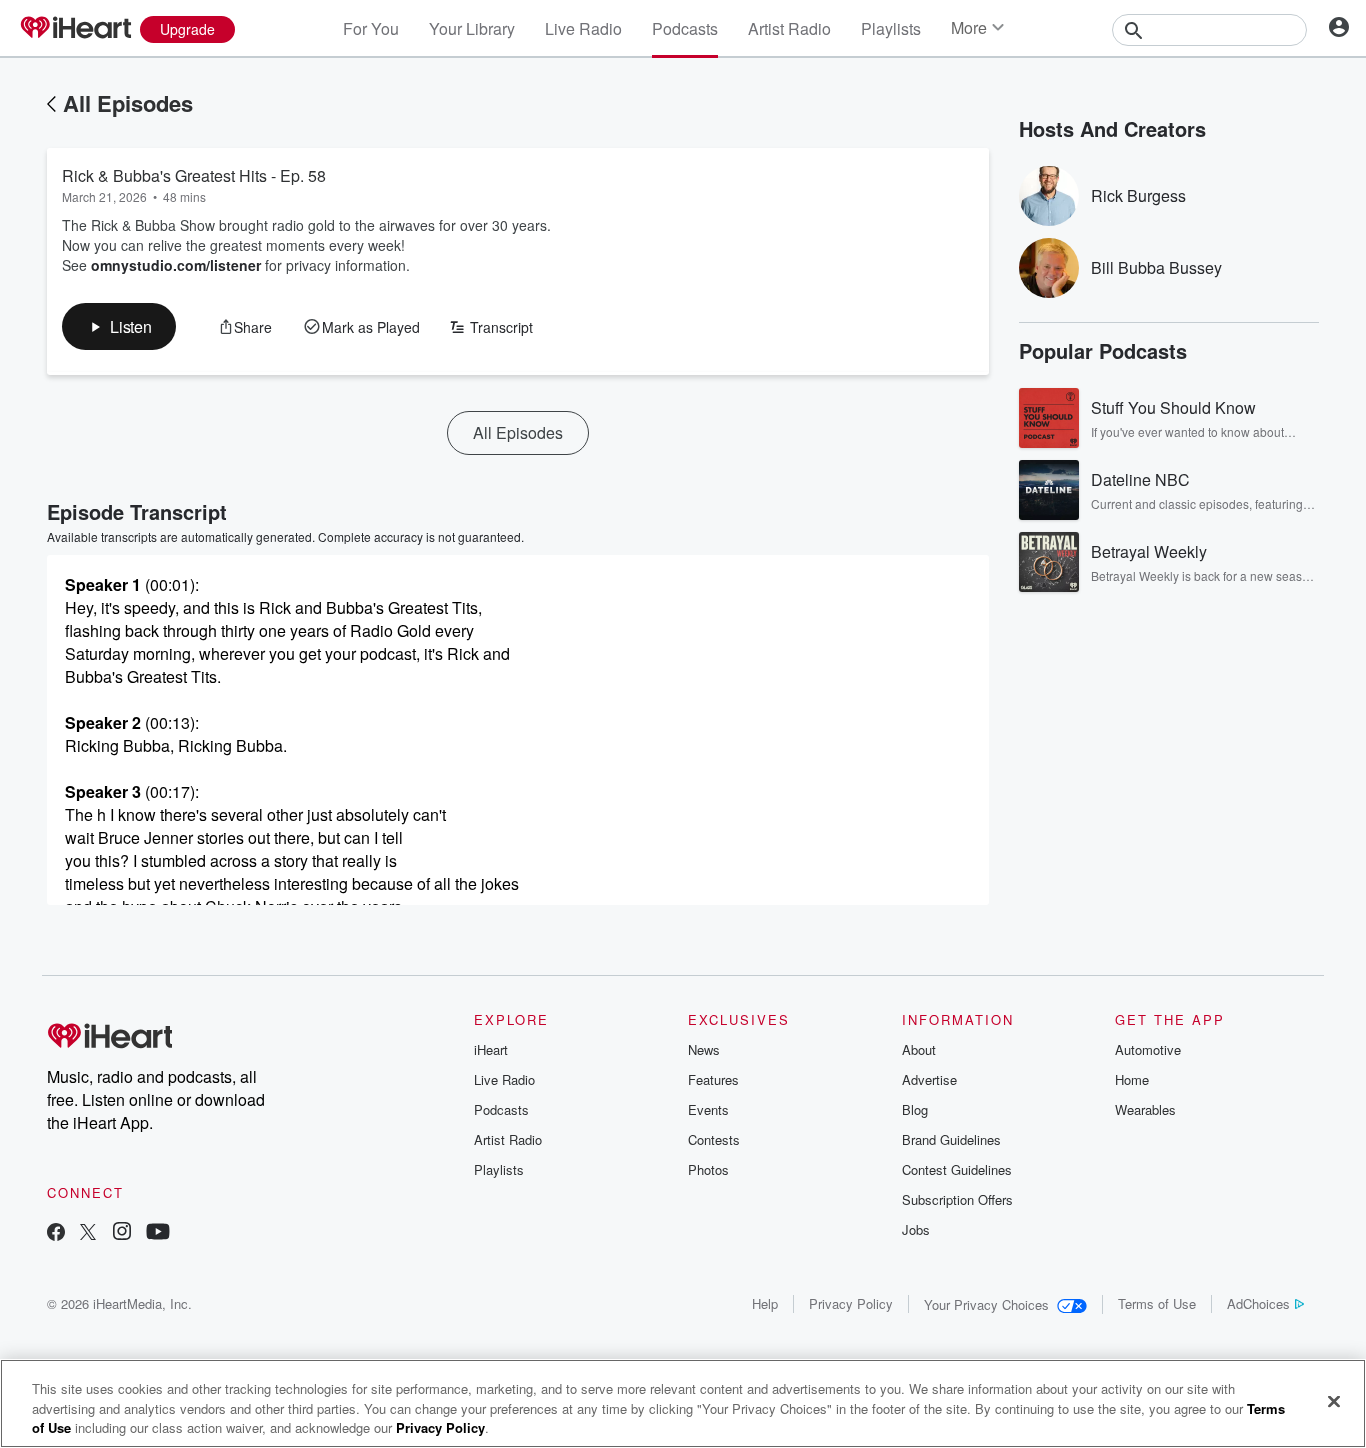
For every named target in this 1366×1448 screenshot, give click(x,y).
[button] (119, 326)
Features (713, 1079)
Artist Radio (789, 28)
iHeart (491, 1049)
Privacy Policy (851, 1303)
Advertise (929, 1079)
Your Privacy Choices (986, 1304)
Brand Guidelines (951, 1139)
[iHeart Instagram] (122, 1233)
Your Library (472, 28)
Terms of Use (1157, 1303)
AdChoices (1258, 1303)
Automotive (1148, 1049)
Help (765, 1303)
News (704, 1049)
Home (1132, 1079)
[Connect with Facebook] (56, 1233)
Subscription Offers (957, 1199)
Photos (708, 1169)
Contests (714, 1139)
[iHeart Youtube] (158, 1233)
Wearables (1145, 1109)
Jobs (916, 1229)
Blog (915, 1109)
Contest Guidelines (957, 1169)
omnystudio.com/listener (176, 265)
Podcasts (685, 28)
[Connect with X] (88, 1233)
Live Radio (583, 28)
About (919, 1049)
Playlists (891, 28)
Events (708, 1109)
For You (371, 28)
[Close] (1334, 1401)
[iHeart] (75, 29)
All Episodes (128, 103)
